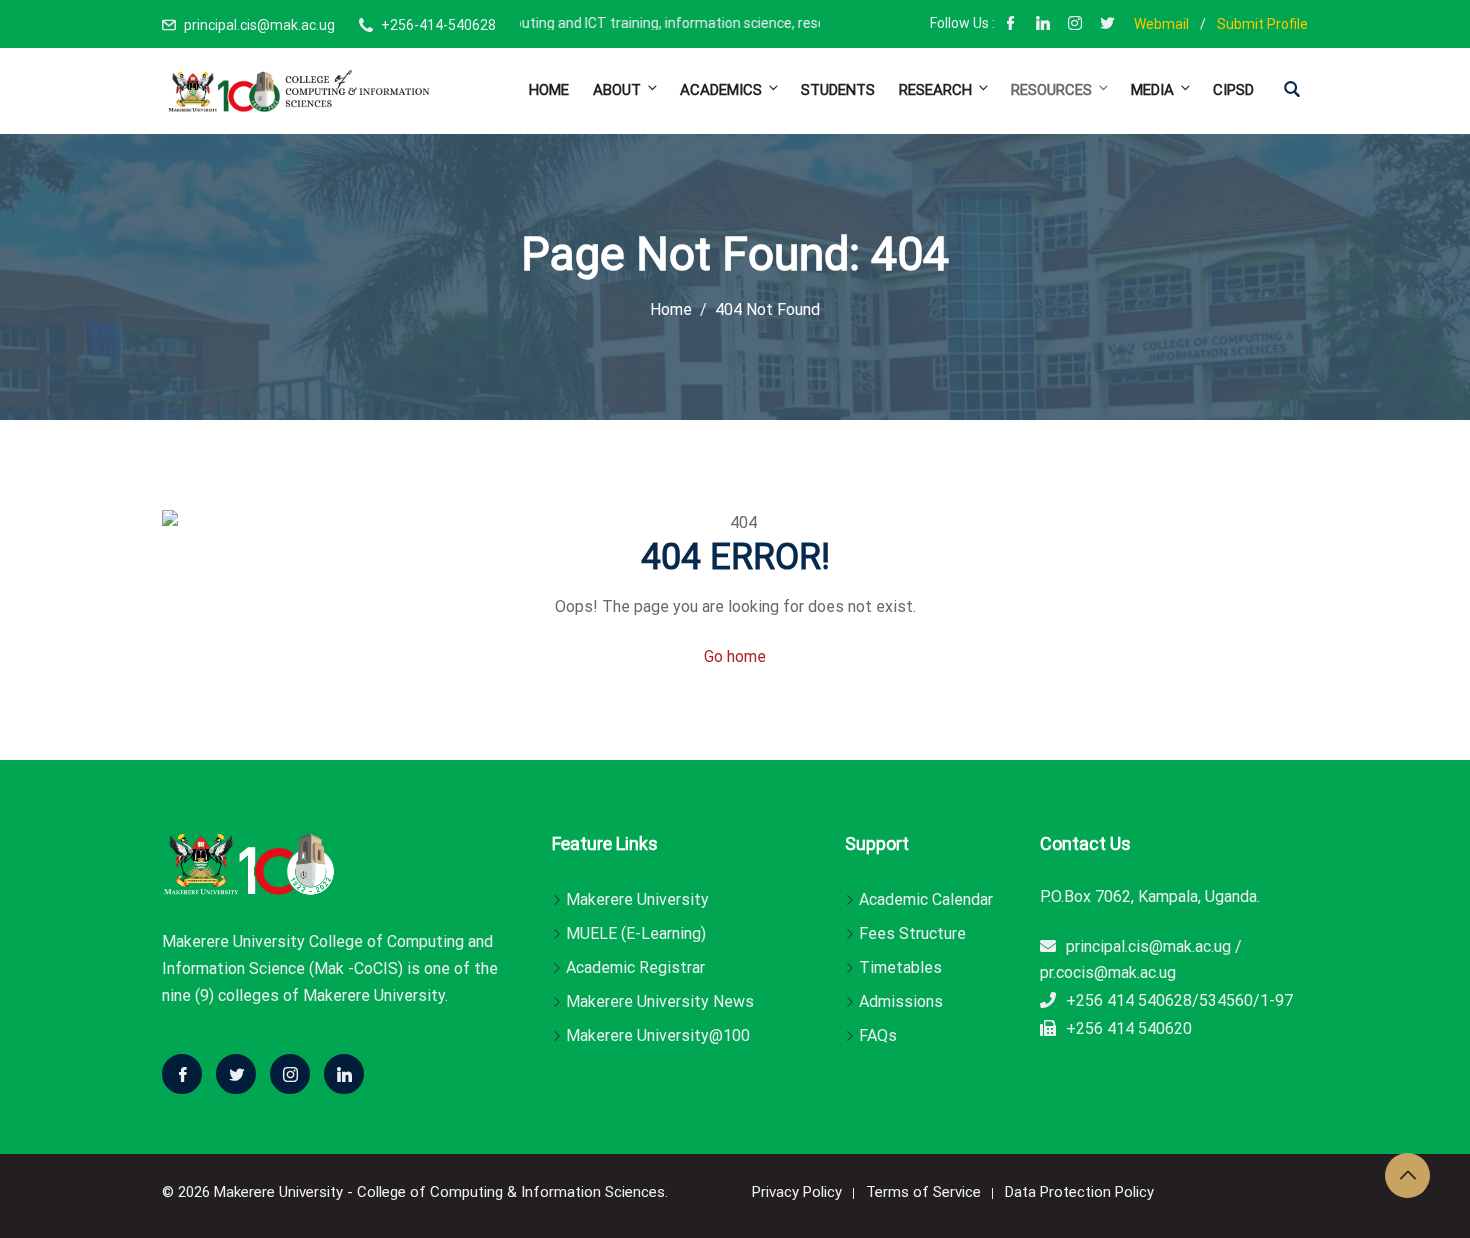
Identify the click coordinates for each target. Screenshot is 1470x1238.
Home (549, 90)
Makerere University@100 (658, 1035)
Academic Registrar (635, 967)
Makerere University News (660, 1001)
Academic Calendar (926, 899)
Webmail (1161, 24)
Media (1152, 90)
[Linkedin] (344, 1074)
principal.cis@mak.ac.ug (259, 25)
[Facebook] (1011, 25)
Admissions (901, 1001)
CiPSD (1233, 90)
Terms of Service (923, 1192)
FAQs (878, 1035)
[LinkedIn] (1043, 25)
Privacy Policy (797, 1192)
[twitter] (1107, 25)
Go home (735, 656)
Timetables (900, 967)
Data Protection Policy (1079, 1192)
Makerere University (637, 899)
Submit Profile (1262, 24)
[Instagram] (1075, 25)
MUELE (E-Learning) (636, 933)
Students (838, 90)
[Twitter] (236, 1074)
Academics (721, 90)
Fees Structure (912, 933)
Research (935, 90)
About (617, 90)
